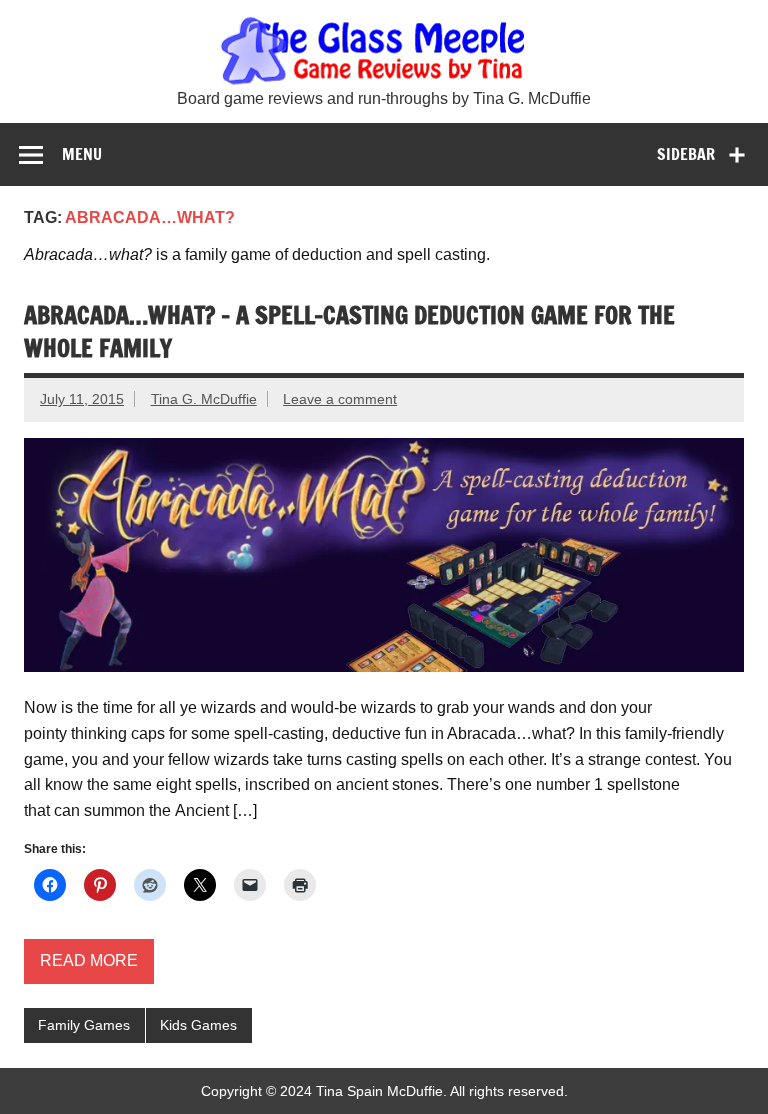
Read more (89, 960)
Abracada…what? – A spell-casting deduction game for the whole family (349, 332)
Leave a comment (340, 399)
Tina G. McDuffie (204, 399)
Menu (82, 154)
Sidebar (686, 154)
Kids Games (198, 1025)
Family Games (84, 1025)
